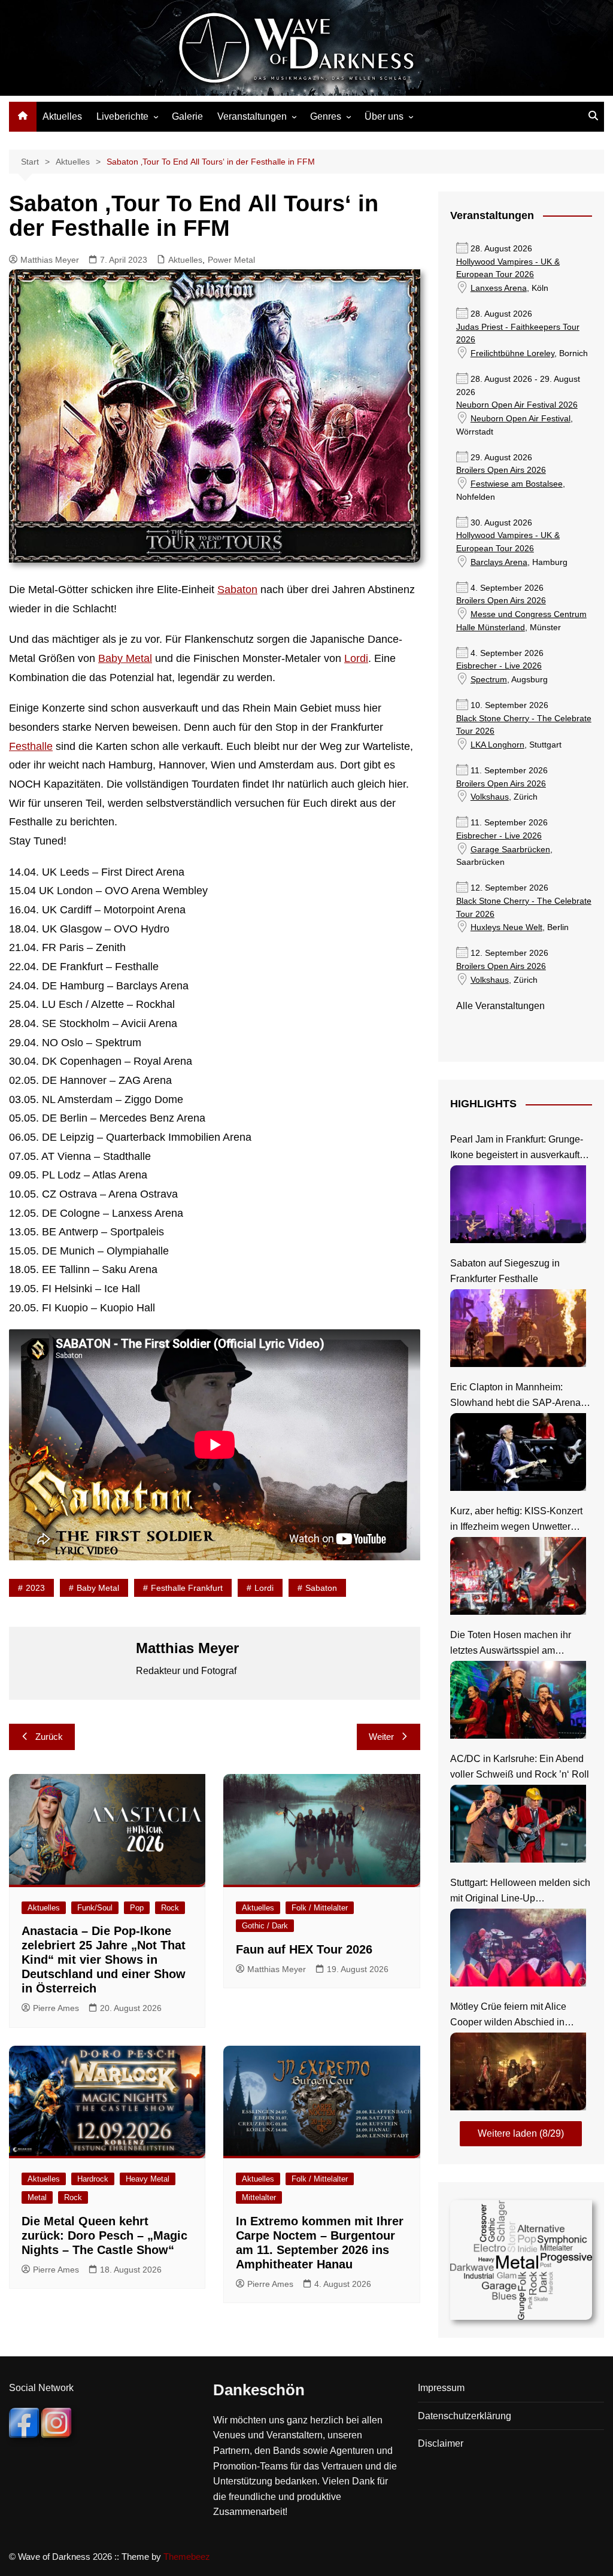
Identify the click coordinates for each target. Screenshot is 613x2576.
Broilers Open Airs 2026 (501, 470)
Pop (137, 1908)
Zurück (49, 1737)
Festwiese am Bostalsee (517, 484)
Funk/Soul (95, 1908)
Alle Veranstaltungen (500, 1006)
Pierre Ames (56, 2008)
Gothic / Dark (265, 1926)
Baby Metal (125, 658)
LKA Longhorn (497, 745)
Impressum (441, 2388)
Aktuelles (62, 116)
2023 (35, 1588)
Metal (37, 2197)
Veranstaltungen (252, 116)
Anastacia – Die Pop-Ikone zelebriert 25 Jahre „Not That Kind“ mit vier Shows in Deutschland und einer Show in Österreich (104, 1960)
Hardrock (93, 2179)
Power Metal (231, 260)
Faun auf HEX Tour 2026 (304, 1949)
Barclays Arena (499, 562)
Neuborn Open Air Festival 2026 (517, 405)
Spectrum (489, 680)
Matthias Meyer (50, 260)
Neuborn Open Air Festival (521, 419)
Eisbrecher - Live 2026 (499, 666)
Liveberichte (122, 116)
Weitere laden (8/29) (521, 2133)
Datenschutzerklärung (465, 2416)
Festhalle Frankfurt (187, 1588)
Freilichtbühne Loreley (512, 353)
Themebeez (187, 2557)
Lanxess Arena (499, 288)
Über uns (384, 116)
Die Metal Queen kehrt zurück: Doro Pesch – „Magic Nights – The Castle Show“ (104, 2235)
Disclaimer (441, 2443)
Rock (170, 1908)
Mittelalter (259, 2197)
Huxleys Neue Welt (506, 927)
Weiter (381, 1737)
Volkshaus (490, 797)
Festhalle (31, 746)
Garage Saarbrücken (510, 850)
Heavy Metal (148, 2179)
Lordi (356, 658)
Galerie (187, 116)
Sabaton (237, 590)
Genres (326, 116)
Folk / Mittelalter (320, 1908)
